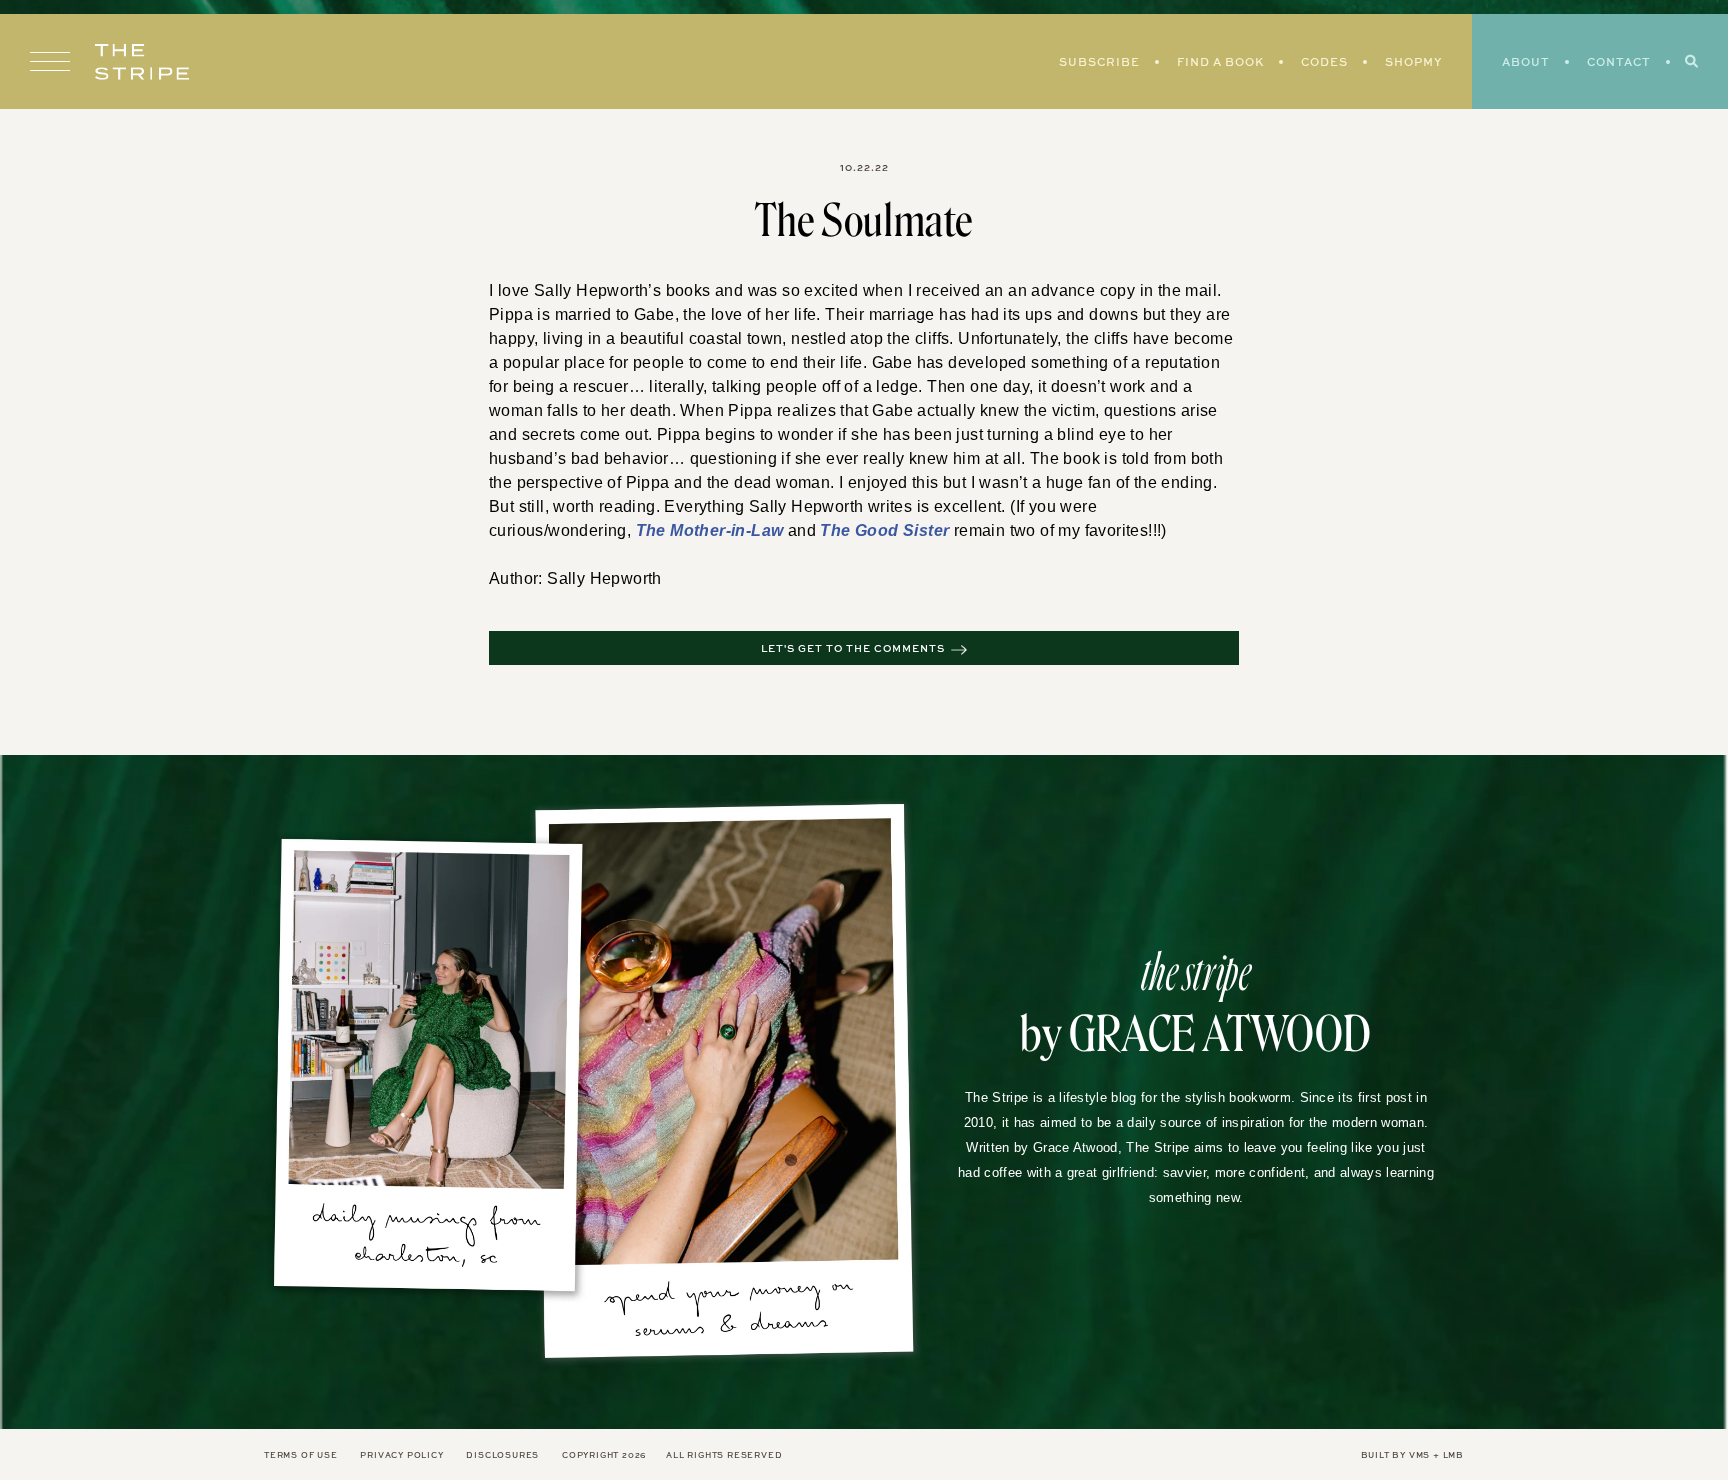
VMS (1419, 1455)
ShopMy (1413, 61)
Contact (1619, 61)
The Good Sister (722, 531)
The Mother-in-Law (559, 531)
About (1526, 61)
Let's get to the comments (853, 649)
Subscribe (1099, 61)
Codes (1324, 61)
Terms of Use (301, 1455)
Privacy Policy (401, 1455)
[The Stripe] (142, 62)
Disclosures (502, 1455)
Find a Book (1220, 61)
